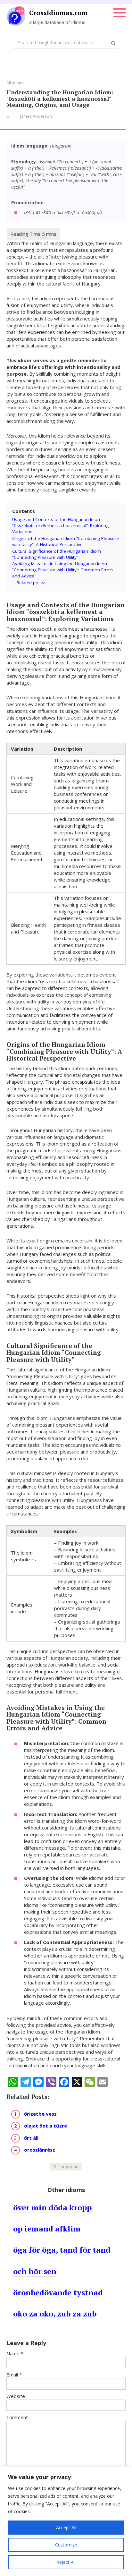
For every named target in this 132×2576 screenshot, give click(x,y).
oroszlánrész (40, 2150)
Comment (17, 2417)
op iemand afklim (47, 2229)
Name (15, 2353)
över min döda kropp (52, 2207)
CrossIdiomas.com (58, 13)
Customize (66, 2545)
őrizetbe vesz (40, 2114)
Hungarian (68, 2167)
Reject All (66, 2562)
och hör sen (35, 2271)
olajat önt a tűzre (45, 2126)
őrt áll (31, 2138)
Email (14, 2375)
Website (16, 2396)
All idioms (15, 83)
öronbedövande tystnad (58, 2292)
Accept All (66, 2527)
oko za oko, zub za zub (55, 2314)
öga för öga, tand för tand (62, 2250)
